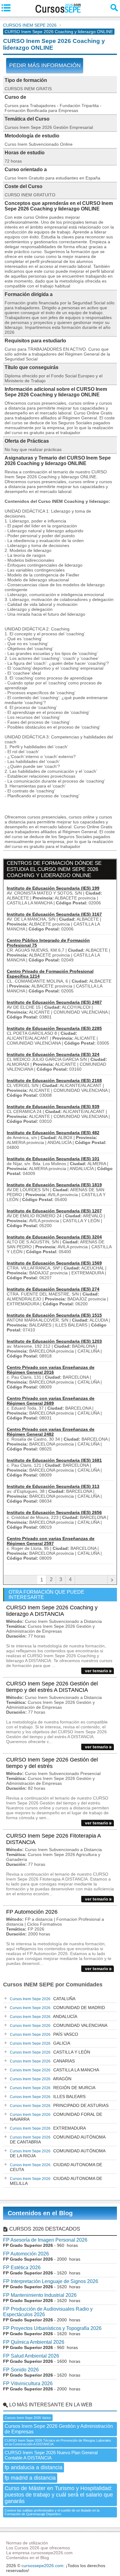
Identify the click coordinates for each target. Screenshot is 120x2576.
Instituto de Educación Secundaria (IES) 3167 (54, 914)
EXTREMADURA (48, 2128)
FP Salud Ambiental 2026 (31, 2356)
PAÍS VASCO (44, 2034)
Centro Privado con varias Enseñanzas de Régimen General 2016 (51, 1370)
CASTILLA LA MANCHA (54, 2070)
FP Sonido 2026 (21, 2370)
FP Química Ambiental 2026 (34, 2342)
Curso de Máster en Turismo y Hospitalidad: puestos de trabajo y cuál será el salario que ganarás (59, 2495)
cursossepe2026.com (42, 2566)
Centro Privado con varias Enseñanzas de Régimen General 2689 (51, 1401)
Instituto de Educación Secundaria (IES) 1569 (54, 1263)
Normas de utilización (27, 2543)
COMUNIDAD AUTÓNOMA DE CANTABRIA (58, 2139)
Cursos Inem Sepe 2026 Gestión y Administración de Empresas (59, 2429)
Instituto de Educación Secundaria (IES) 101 (53, 1159)
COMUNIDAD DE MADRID (57, 2008)
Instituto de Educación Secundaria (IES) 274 (53, 1289)
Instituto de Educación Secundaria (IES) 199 (53, 888)
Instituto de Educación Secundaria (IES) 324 (53, 1054)
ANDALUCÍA (44, 2016)
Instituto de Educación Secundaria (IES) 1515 (54, 1315)
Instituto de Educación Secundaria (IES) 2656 (54, 1512)
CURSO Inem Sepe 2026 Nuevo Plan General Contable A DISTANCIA (51, 2455)
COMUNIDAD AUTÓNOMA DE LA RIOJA (58, 2153)
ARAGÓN (41, 2079)
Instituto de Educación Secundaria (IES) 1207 (54, 1211)
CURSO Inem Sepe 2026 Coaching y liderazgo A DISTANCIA (52, 1611)
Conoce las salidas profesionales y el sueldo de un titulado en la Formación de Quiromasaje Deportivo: (52, 2512)
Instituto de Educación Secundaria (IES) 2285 (54, 1028)
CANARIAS (42, 2061)
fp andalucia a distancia (34, 2467)
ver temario (97, 1671)
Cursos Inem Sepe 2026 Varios (28, 2418)
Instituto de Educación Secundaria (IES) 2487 (54, 1002)
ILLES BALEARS (48, 2097)
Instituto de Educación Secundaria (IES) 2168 (54, 1080)
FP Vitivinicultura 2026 (28, 2383)
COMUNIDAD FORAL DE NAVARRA (56, 2117)
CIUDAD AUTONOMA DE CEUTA (56, 2167)
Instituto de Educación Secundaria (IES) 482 (53, 1133)
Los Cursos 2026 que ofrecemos (38, 2548)
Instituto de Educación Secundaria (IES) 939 (53, 1107)
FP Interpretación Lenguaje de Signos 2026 (51, 2281)
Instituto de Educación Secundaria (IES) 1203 (54, 1341)
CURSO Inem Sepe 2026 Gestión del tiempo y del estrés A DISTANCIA (52, 1687)
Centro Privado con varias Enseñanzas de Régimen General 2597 (51, 1541)
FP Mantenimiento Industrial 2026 (40, 2295)
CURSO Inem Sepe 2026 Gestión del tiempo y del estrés (52, 1763)
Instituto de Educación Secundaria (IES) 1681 (54, 1460)
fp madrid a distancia (30, 2478)
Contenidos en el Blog (40, 2213)
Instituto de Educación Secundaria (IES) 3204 (54, 1237)
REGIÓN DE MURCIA (53, 2088)
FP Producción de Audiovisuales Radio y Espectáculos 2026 (48, 2312)
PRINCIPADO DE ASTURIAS (59, 2105)
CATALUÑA (43, 1999)
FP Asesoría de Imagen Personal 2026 (45, 2240)
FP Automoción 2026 (32, 1912)
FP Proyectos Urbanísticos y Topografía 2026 (52, 2328)
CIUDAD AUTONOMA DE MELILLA (56, 2181)
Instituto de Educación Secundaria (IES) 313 (53, 1486)
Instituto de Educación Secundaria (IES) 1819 (54, 1185)
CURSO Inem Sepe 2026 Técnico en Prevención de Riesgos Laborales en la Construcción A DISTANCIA (58, 2442)
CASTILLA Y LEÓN (50, 2052)
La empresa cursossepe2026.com (39, 2553)
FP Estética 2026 (22, 2268)
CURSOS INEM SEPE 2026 (30, 25)
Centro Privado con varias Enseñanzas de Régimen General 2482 (51, 1432)
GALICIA (40, 2043)
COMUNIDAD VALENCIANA (59, 2025)
